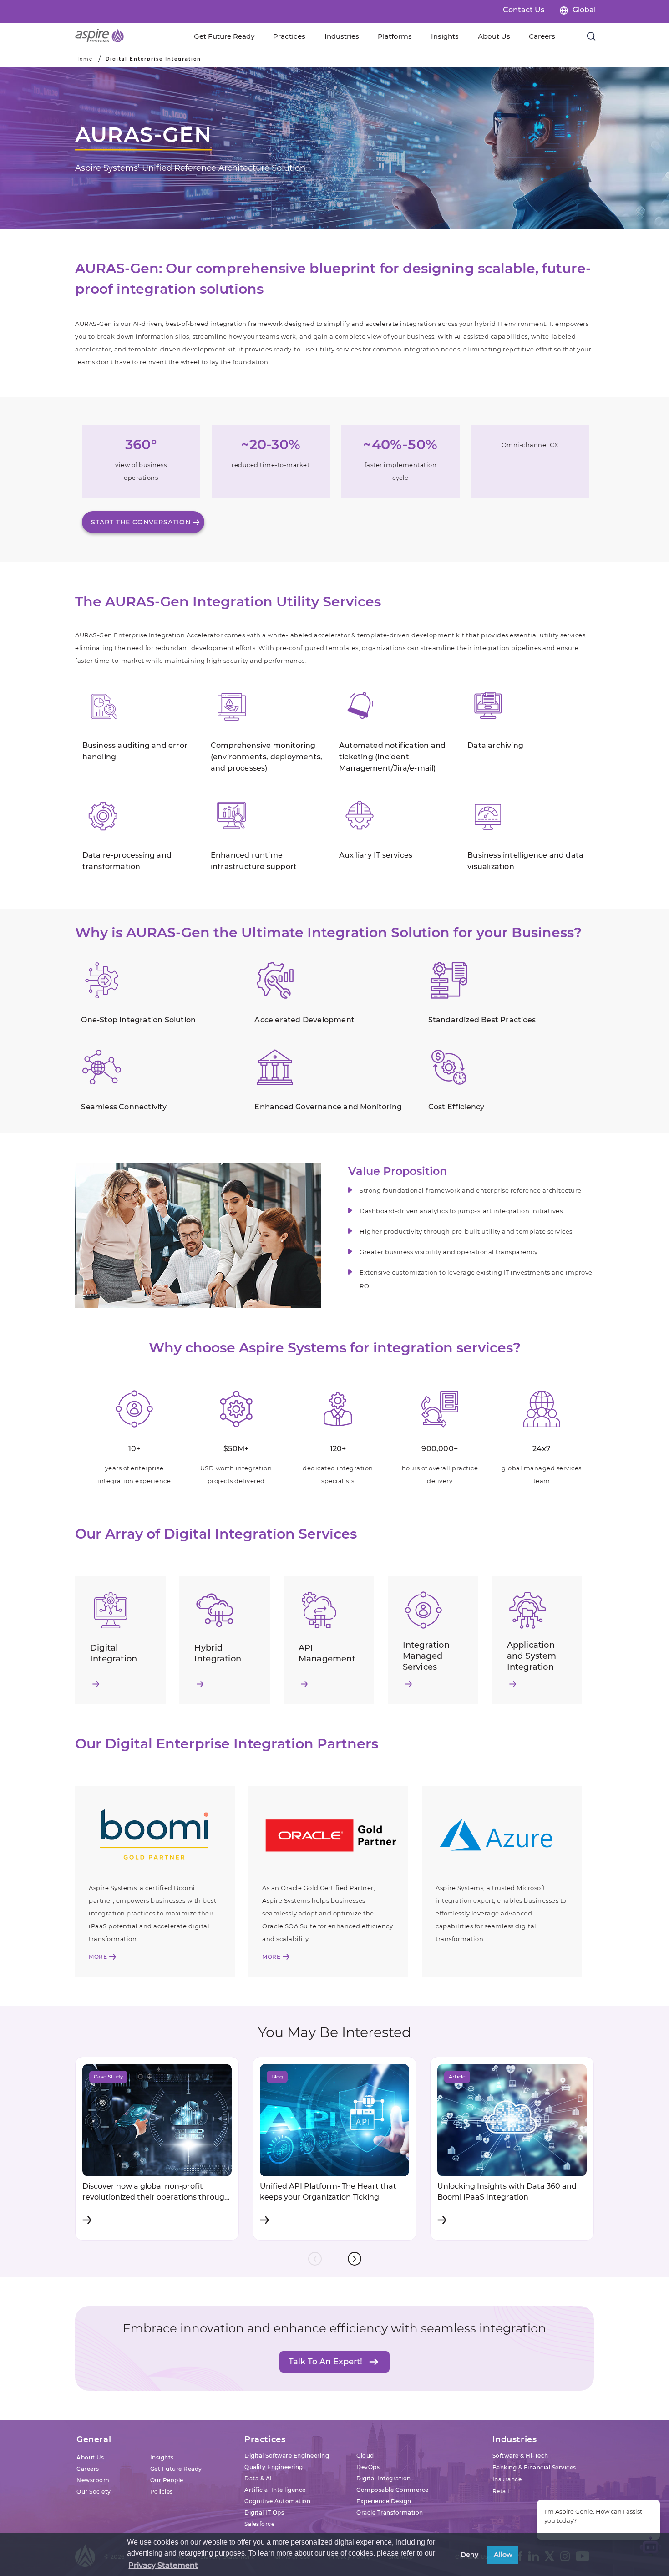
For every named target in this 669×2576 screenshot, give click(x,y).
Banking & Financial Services (534, 2467)
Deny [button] (469, 2555)
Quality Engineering (274, 2467)
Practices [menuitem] (289, 36)
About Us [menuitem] (494, 36)
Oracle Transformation (390, 2512)
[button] (355, 2259)
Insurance (507, 2479)
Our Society (94, 2492)
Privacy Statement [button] (163, 2565)
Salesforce (259, 2524)
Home (84, 59)
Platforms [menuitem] (395, 36)
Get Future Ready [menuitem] (224, 36)
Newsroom (93, 2480)
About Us (90, 2457)
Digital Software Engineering (287, 2456)
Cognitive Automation (277, 2501)
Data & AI (258, 2478)
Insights (162, 2457)
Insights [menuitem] (445, 36)
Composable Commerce (393, 2490)
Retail (501, 2491)
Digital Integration (384, 2478)
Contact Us (524, 10)
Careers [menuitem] (542, 36)
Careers (88, 2469)
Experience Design (384, 2501)
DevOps (368, 2467)
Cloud (365, 2456)
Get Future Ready (176, 2469)
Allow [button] (503, 2555)
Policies (162, 2492)
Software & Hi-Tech (520, 2456)
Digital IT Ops (264, 2512)
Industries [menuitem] (342, 36)
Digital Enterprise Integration (153, 59)
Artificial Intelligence (275, 2490)
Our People (167, 2480)
